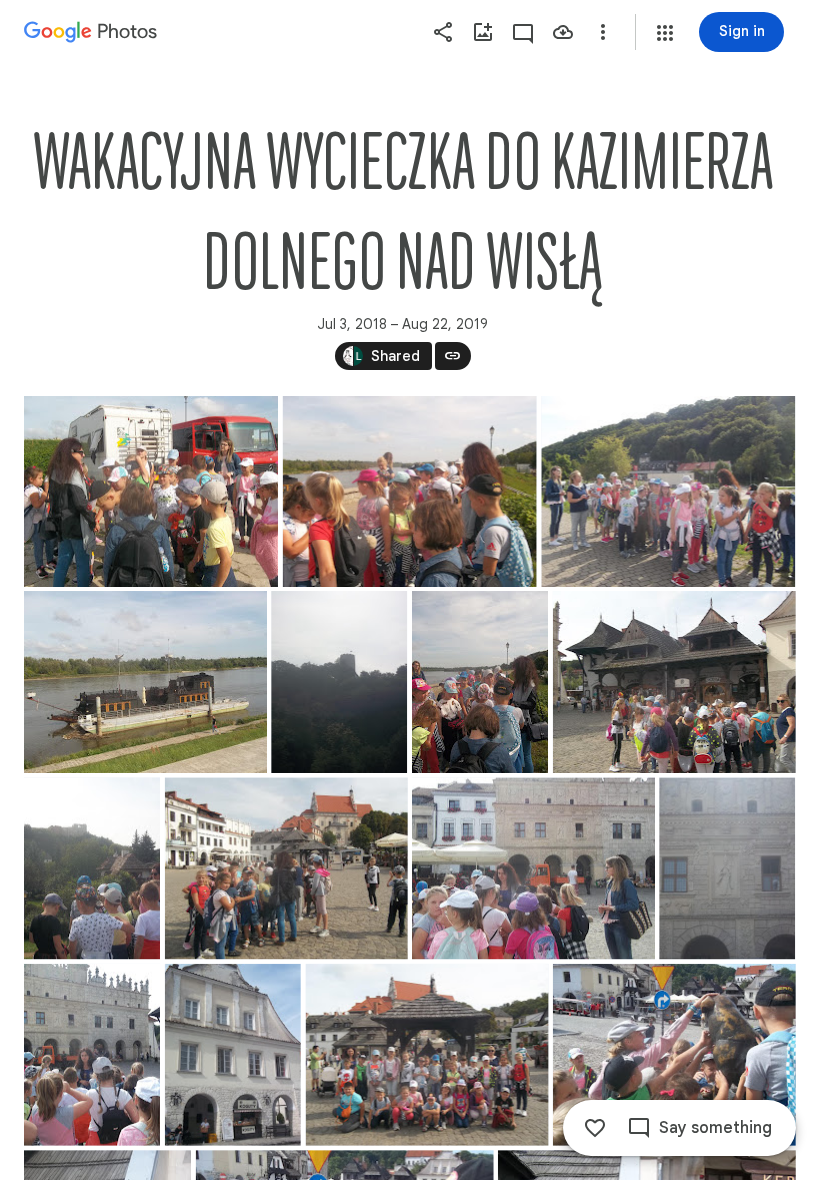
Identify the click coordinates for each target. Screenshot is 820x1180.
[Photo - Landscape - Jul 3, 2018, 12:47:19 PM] (533, 868)
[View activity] (523, 32)
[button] (665, 33)
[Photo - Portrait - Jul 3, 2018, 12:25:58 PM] (339, 682)
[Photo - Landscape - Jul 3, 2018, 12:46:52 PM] (286, 868)
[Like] (595, 1128)
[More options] (603, 32)
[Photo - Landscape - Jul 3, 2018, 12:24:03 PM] (145, 682)
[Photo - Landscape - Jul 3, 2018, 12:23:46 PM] (668, 491)
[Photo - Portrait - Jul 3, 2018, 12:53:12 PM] (727, 868)
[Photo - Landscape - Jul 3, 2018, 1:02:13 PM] (674, 1055)
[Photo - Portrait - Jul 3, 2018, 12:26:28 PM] (480, 682)
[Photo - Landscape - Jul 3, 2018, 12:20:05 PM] (151, 491)
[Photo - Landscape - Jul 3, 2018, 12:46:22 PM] (674, 682)
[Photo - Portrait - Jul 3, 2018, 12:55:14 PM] (233, 1055)
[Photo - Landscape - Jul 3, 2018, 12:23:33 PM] (410, 491)
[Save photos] (563, 32)
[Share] (443, 32)
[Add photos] (483, 32)
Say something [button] (715, 1128)
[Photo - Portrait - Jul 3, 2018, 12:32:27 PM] (92, 868)
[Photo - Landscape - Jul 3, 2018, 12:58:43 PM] (427, 1055)
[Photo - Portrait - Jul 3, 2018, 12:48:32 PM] (92, 1055)
